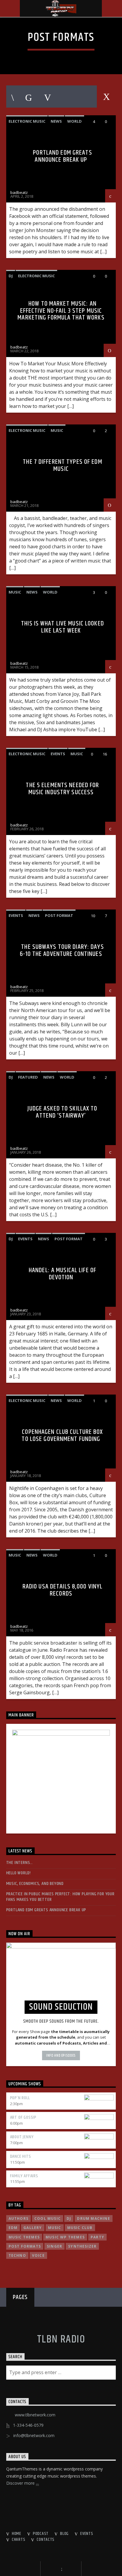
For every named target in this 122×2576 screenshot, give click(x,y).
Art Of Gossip (23, 2117)
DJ (11, 276)
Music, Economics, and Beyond (35, 1884)
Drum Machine (93, 2218)
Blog (64, 2534)
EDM (13, 2228)
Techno (17, 2255)
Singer (54, 2246)
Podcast (41, 2534)
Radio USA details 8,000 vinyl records (62, 1590)
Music (57, 430)
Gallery (33, 2228)
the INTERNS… (20, 1863)
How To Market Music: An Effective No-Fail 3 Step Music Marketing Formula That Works (61, 311)
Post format (59, 915)
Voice (38, 2255)
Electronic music (27, 121)
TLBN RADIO (61, 2340)
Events (58, 754)
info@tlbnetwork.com (34, 2435)
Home (17, 2534)
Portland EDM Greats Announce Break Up (62, 156)
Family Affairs (24, 2176)
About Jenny (22, 2137)
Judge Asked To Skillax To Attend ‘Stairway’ (62, 1112)
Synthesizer (82, 2246)
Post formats (25, 2246)
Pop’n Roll (20, 2098)
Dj (69, 2218)
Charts (19, 2540)
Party (97, 2237)
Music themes (24, 2237)
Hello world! (19, 1873)
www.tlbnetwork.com (35, 2415)
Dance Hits (21, 2156)
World (74, 121)
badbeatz (19, 192)
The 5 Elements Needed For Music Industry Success (62, 789)
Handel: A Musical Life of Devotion (62, 1274)
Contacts (46, 2540)
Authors (19, 2218)
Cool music (48, 2218)
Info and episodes (61, 2055)
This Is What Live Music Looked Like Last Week (62, 627)
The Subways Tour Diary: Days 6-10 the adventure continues (62, 950)
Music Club (80, 2228)
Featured (28, 1077)
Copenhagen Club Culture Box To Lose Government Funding (62, 1435)
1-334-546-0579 (28, 2425)
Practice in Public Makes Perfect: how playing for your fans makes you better (60, 1897)
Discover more (21, 2483)
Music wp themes (65, 2237)
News (56, 121)
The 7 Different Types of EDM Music (62, 465)
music (55, 2228)
